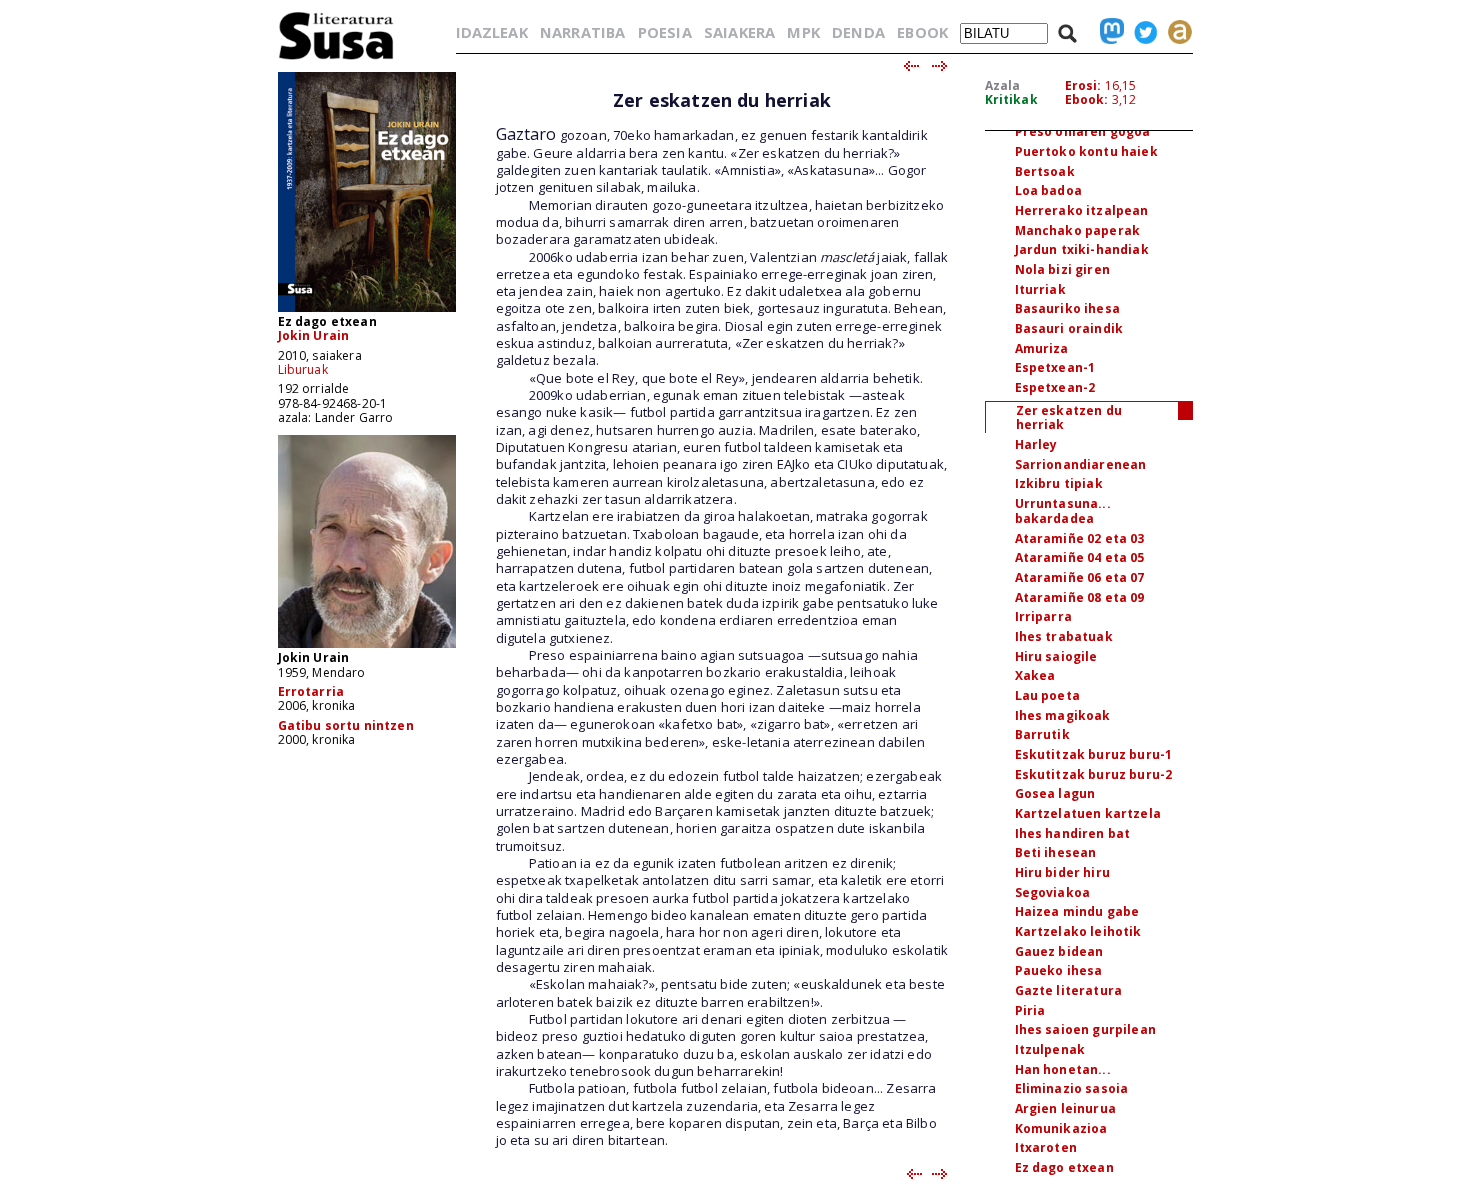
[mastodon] (1107, 32)
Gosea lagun (1055, 793)
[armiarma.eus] (1175, 32)
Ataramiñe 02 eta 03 (1080, 538)
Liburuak (303, 369)
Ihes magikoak (1063, 715)
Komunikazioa (1061, 1128)
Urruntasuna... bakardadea (1063, 511)
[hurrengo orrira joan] (940, 67)
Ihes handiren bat (1073, 833)
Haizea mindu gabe (1077, 911)
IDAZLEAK (492, 32)
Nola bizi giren (1062, 269)
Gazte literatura (1069, 990)
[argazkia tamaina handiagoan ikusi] (367, 646)
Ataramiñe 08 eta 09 (1080, 597)
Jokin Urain (314, 335)
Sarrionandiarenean (1081, 464)
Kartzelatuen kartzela (1088, 813)
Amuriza (1042, 348)
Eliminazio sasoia (1072, 1088)
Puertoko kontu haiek (1086, 151)
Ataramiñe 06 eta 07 (1080, 577)
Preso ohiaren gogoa (1083, 131)
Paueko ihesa (1059, 970)
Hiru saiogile (1056, 656)
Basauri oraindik (1069, 328)
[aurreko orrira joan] (910, 67)
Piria (1030, 1010)
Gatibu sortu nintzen (346, 725)
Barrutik (1042, 734)
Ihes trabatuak (1064, 636)
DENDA (858, 32)
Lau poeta (1047, 695)
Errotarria (311, 691)
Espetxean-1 (1055, 367)
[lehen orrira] (336, 58)
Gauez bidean (1059, 951)
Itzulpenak (1050, 1049)
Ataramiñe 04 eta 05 (1080, 557)
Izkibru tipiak (1059, 483)
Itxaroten (1046, 1147)
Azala (1003, 85)
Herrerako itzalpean (1082, 210)
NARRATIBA (582, 32)
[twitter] (1141, 32)
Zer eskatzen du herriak (1069, 418)
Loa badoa (1048, 190)
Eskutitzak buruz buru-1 (1094, 754)
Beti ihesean (1056, 852)
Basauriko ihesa (1067, 308)
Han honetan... (1063, 1069)
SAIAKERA (739, 32)
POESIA (665, 32)
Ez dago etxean (1064, 1167)
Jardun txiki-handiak (1082, 249)
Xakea (1035, 675)
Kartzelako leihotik (1078, 931)
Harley (1036, 444)
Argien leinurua (1065, 1108)
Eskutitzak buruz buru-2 (1094, 774)
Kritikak (1011, 99)
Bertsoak (1045, 171)
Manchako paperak (1078, 230)
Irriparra (1043, 616)
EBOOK (922, 32)
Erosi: (1083, 85)
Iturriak (1040, 289)
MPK (803, 32)
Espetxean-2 (1055, 387)
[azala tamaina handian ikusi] (367, 310)
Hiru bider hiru (1062, 872)
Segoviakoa (1053, 892)
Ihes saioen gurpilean (1085, 1029)
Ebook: (1087, 99)
